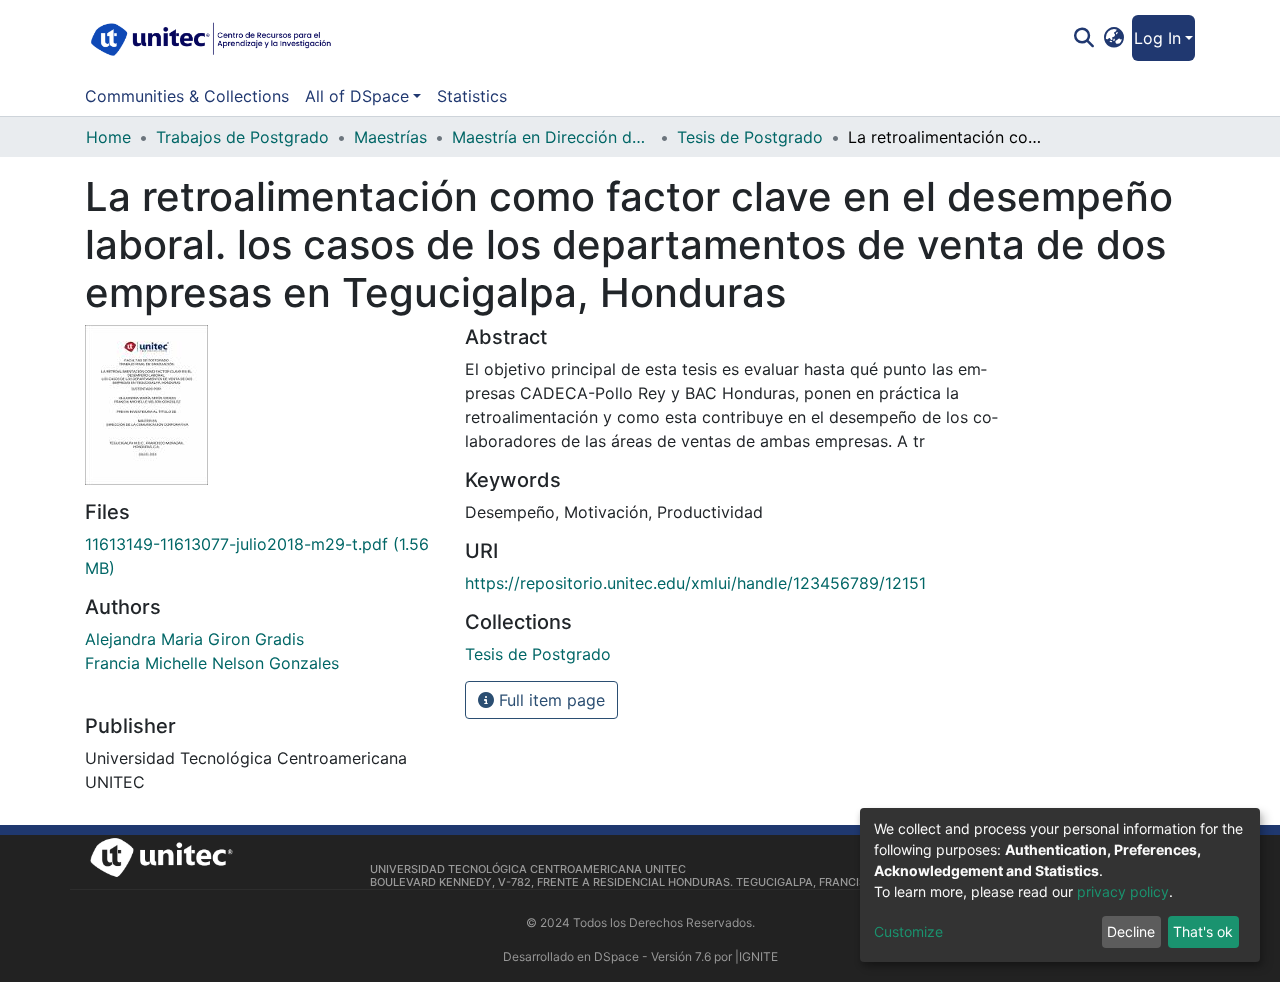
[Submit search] (1083, 38)
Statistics (472, 96)
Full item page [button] (549, 700)
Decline (1131, 931)
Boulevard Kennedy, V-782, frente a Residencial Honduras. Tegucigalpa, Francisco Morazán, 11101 (672, 882)
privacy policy (1123, 891)
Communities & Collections (187, 96)
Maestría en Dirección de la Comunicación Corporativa (552, 137)
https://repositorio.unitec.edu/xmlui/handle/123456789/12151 (695, 583)
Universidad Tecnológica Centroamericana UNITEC (528, 869)
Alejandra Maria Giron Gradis (194, 639)
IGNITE (758, 956)
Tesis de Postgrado (750, 137)
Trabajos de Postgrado (242, 137)
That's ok (1203, 931)
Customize (908, 931)
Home (108, 137)
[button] (1114, 38)
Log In (1157, 38)
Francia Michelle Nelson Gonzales (212, 663)
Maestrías (390, 137)
